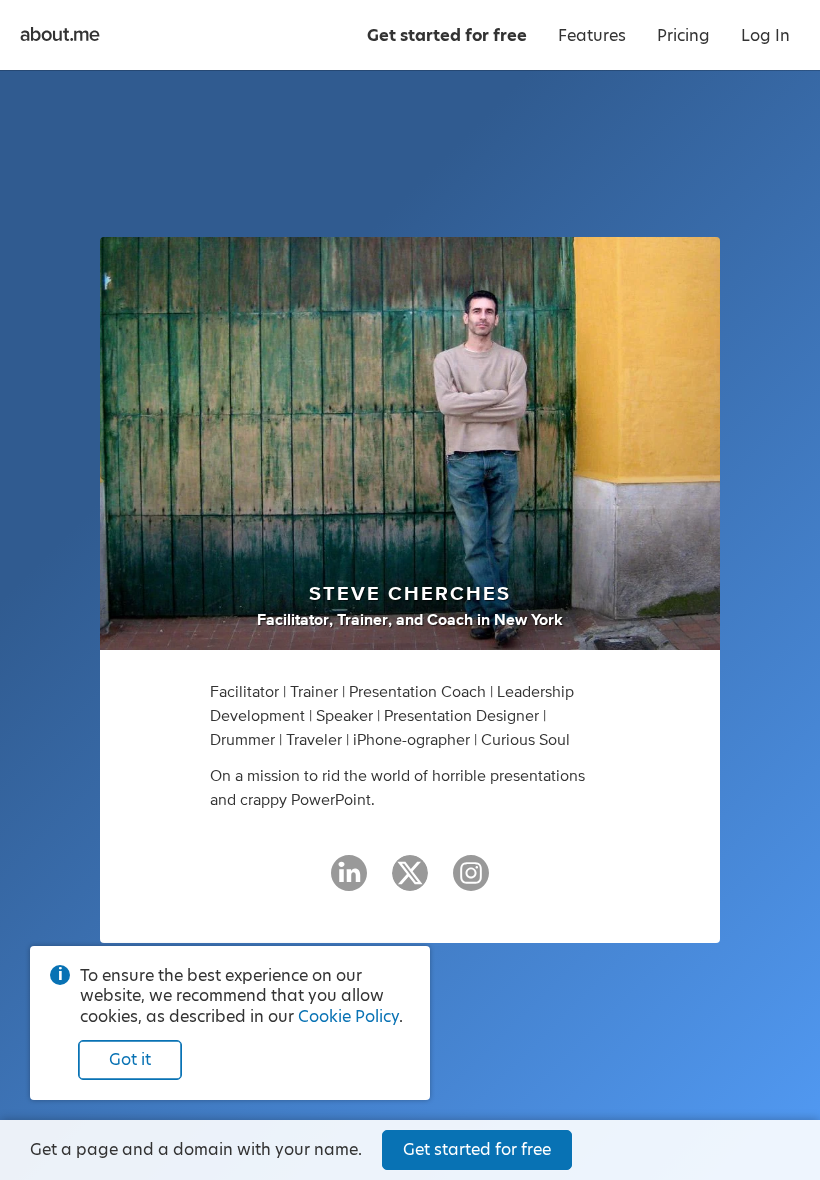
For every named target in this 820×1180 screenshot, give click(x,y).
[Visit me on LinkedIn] (349, 882)
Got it (130, 1059)
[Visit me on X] (410, 882)
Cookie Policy (348, 1016)
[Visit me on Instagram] (471, 882)
